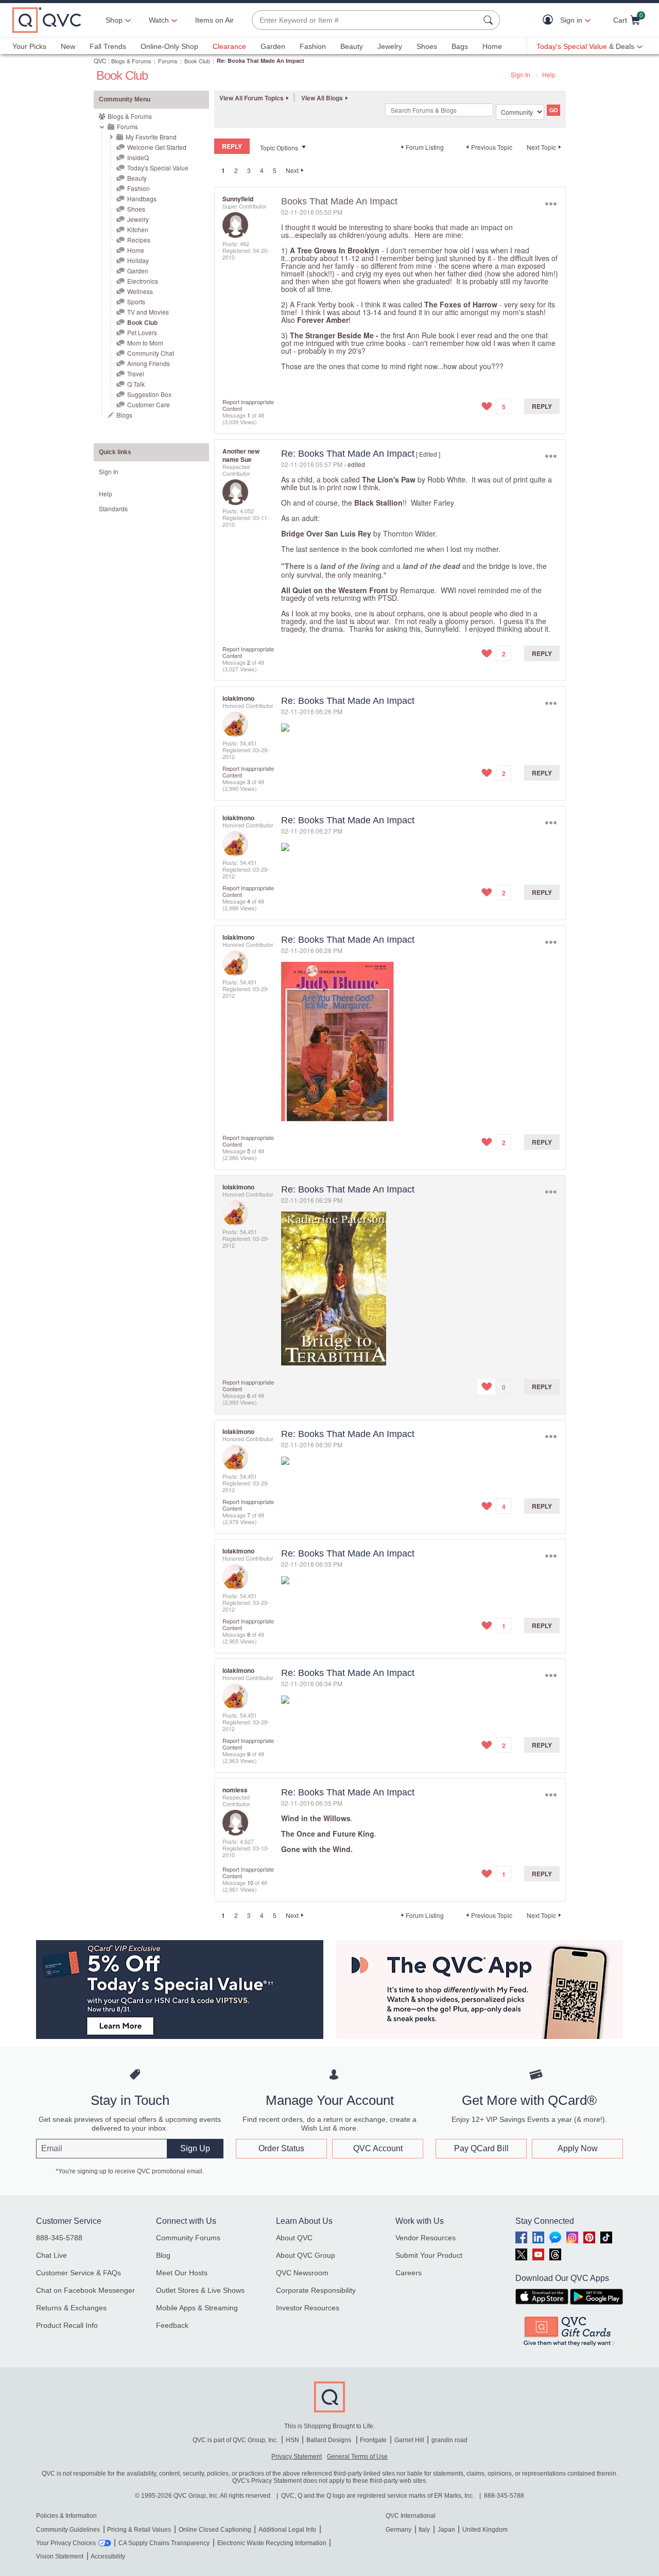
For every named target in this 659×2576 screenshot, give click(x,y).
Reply (542, 406)
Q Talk (136, 384)
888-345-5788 (59, 2238)
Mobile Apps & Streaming (197, 2308)
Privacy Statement (297, 2457)
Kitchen (138, 229)
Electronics (143, 281)
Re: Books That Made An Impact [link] (261, 60)
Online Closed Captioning (215, 2530)
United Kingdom (485, 2530)
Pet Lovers (142, 332)
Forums (168, 61)
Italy (424, 2530)
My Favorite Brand (151, 137)
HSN (292, 2440)
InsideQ (138, 157)
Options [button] (551, 204)
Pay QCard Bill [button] (481, 2148)
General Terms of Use (357, 2457)
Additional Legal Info (287, 2530)
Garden (273, 46)
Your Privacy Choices (66, 2543)
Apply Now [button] (578, 2148)
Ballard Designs (329, 2440)
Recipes (139, 240)
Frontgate (373, 2440)
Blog (163, 2255)
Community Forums (188, 2238)
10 (250, 1882)
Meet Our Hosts (182, 2273)
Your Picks (29, 46)
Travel (136, 374)
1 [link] (223, 170)
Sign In (521, 74)
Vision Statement (60, 2556)
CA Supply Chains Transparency (164, 2543)
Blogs (124, 415)
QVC (100, 60)
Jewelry (390, 46)
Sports (136, 301)
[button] (550, 20)
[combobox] (366, 20)
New (68, 46)
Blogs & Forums (131, 61)
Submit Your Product (429, 2255)
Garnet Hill (409, 2440)
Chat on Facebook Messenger (85, 2290)
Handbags (142, 198)
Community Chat (151, 353)
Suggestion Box (149, 394)
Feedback (172, 2325)
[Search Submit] (490, 20)
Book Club (197, 61)
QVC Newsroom (302, 2273)
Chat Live (51, 2255)
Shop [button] (114, 20)
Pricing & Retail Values (139, 2530)
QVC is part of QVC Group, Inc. (235, 2440)
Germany (398, 2530)
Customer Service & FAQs (79, 2273)
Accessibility (108, 2556)
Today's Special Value (158, 168)
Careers (409, 2273)
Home (492, 46)
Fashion (313, 46)
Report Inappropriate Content (248, 405)
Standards (113, 508)
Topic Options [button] (279, 148)
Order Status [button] (281, 2148)
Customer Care (149, 404)
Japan (446, 2530)
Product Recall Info (67, 2325)
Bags (460, 46)
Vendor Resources (426, 2238)
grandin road (449, 2440)
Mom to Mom (145, 343)
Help (549, 74)
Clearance (229, 46)
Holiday (138, 260)
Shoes (427, 46)
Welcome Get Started (157, 147)
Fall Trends (108, 46)
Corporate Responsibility (316, 2290)
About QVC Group (306, 2255)
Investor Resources (308, 2308)
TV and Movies (148, 312)
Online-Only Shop (169, 46)
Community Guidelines (68, 2530)
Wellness (140, 291)
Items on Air (214, 20)
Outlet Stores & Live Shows (200, 2290)
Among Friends (149, 363)
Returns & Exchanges (71, 2308)
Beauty (352, 46)
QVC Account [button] (378, 2148)
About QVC (294, 2238)
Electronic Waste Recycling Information (272, 2543)
